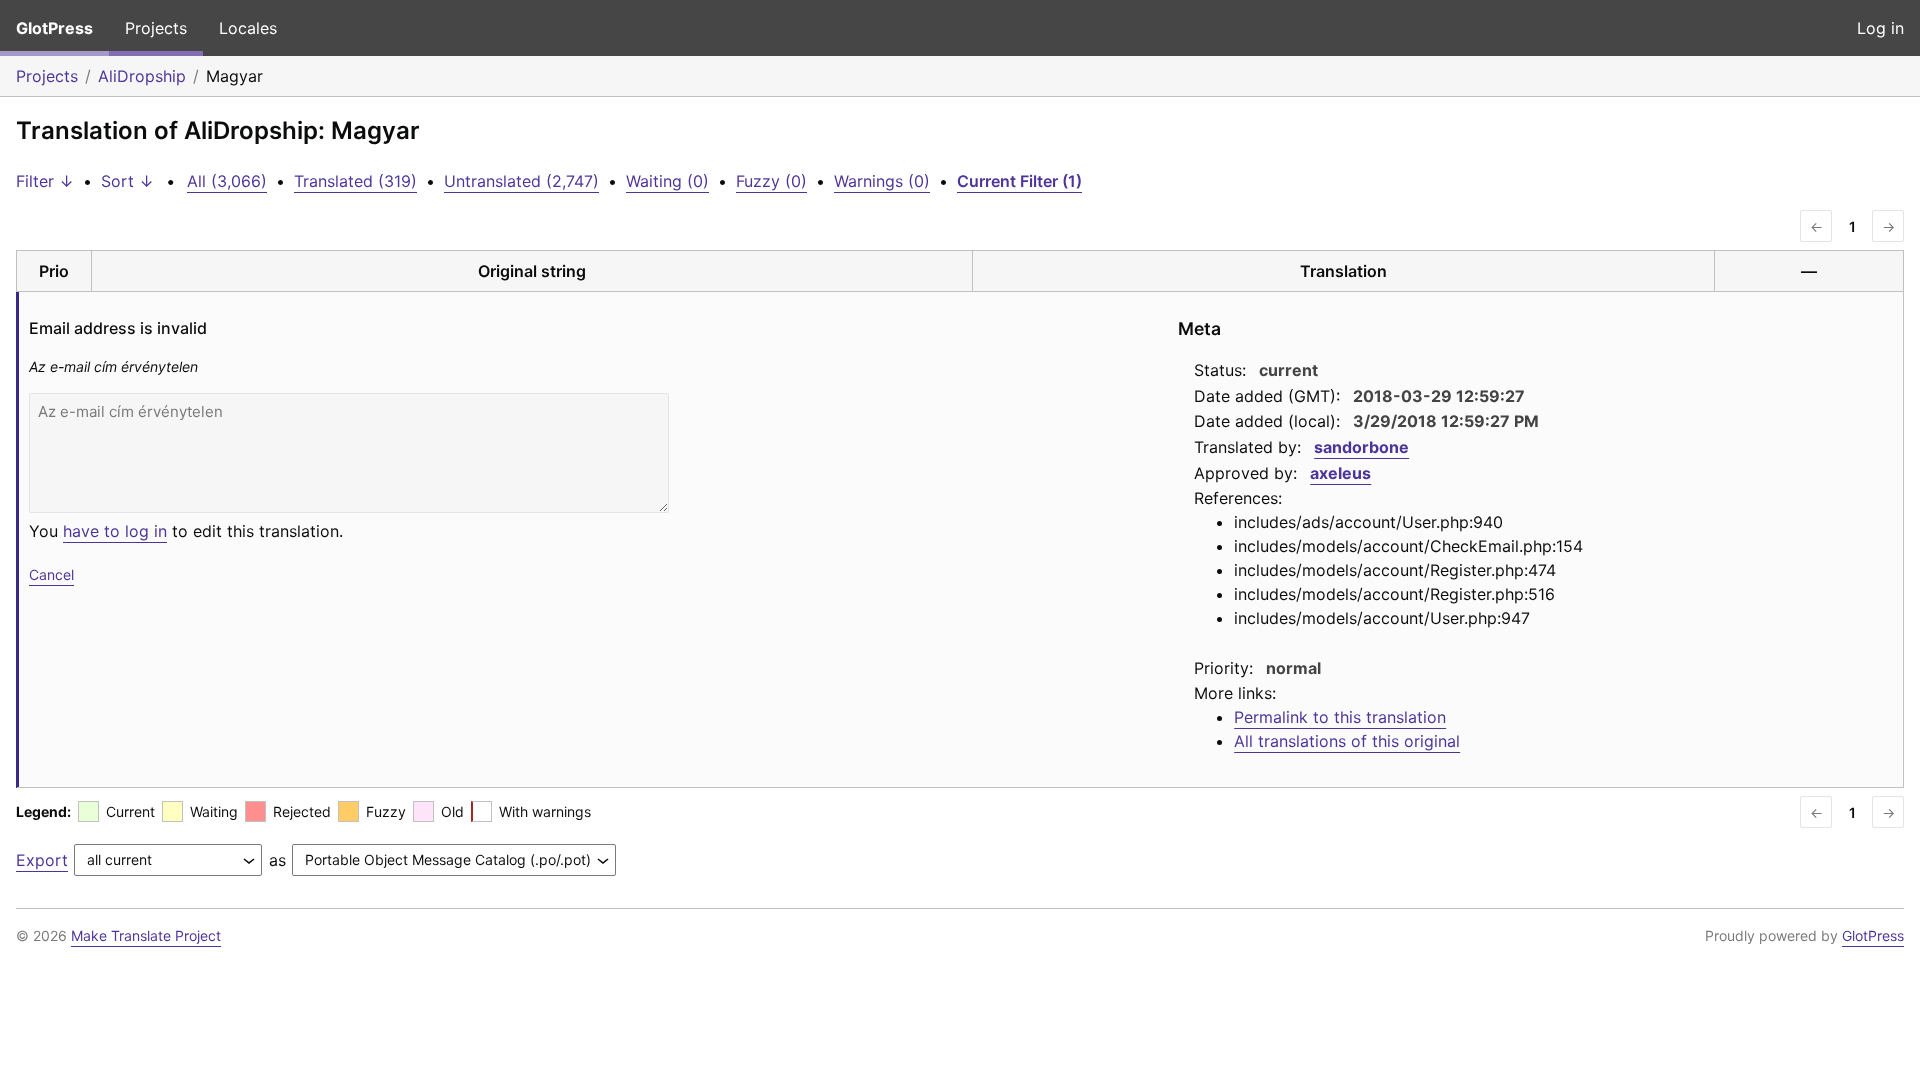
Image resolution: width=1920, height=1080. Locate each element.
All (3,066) (227, 181)
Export (42, 860)
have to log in (115, 531)
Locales (248, 28)
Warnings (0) (882, 181)
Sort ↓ (127, 181)
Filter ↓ (45, 181)
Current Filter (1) (1019, 181)
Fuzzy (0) (771, 181)
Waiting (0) (667, 181)
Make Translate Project (146, 935)
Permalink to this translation (1340, 717)
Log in (1880, 28)
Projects (156, 28)
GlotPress (54, 28)
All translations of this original (1347, 741)
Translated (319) (355, 181)
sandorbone (1361, 447)
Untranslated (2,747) (521, 181)
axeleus (1340, 473)
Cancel (51, 574)
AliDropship (142, 76)
